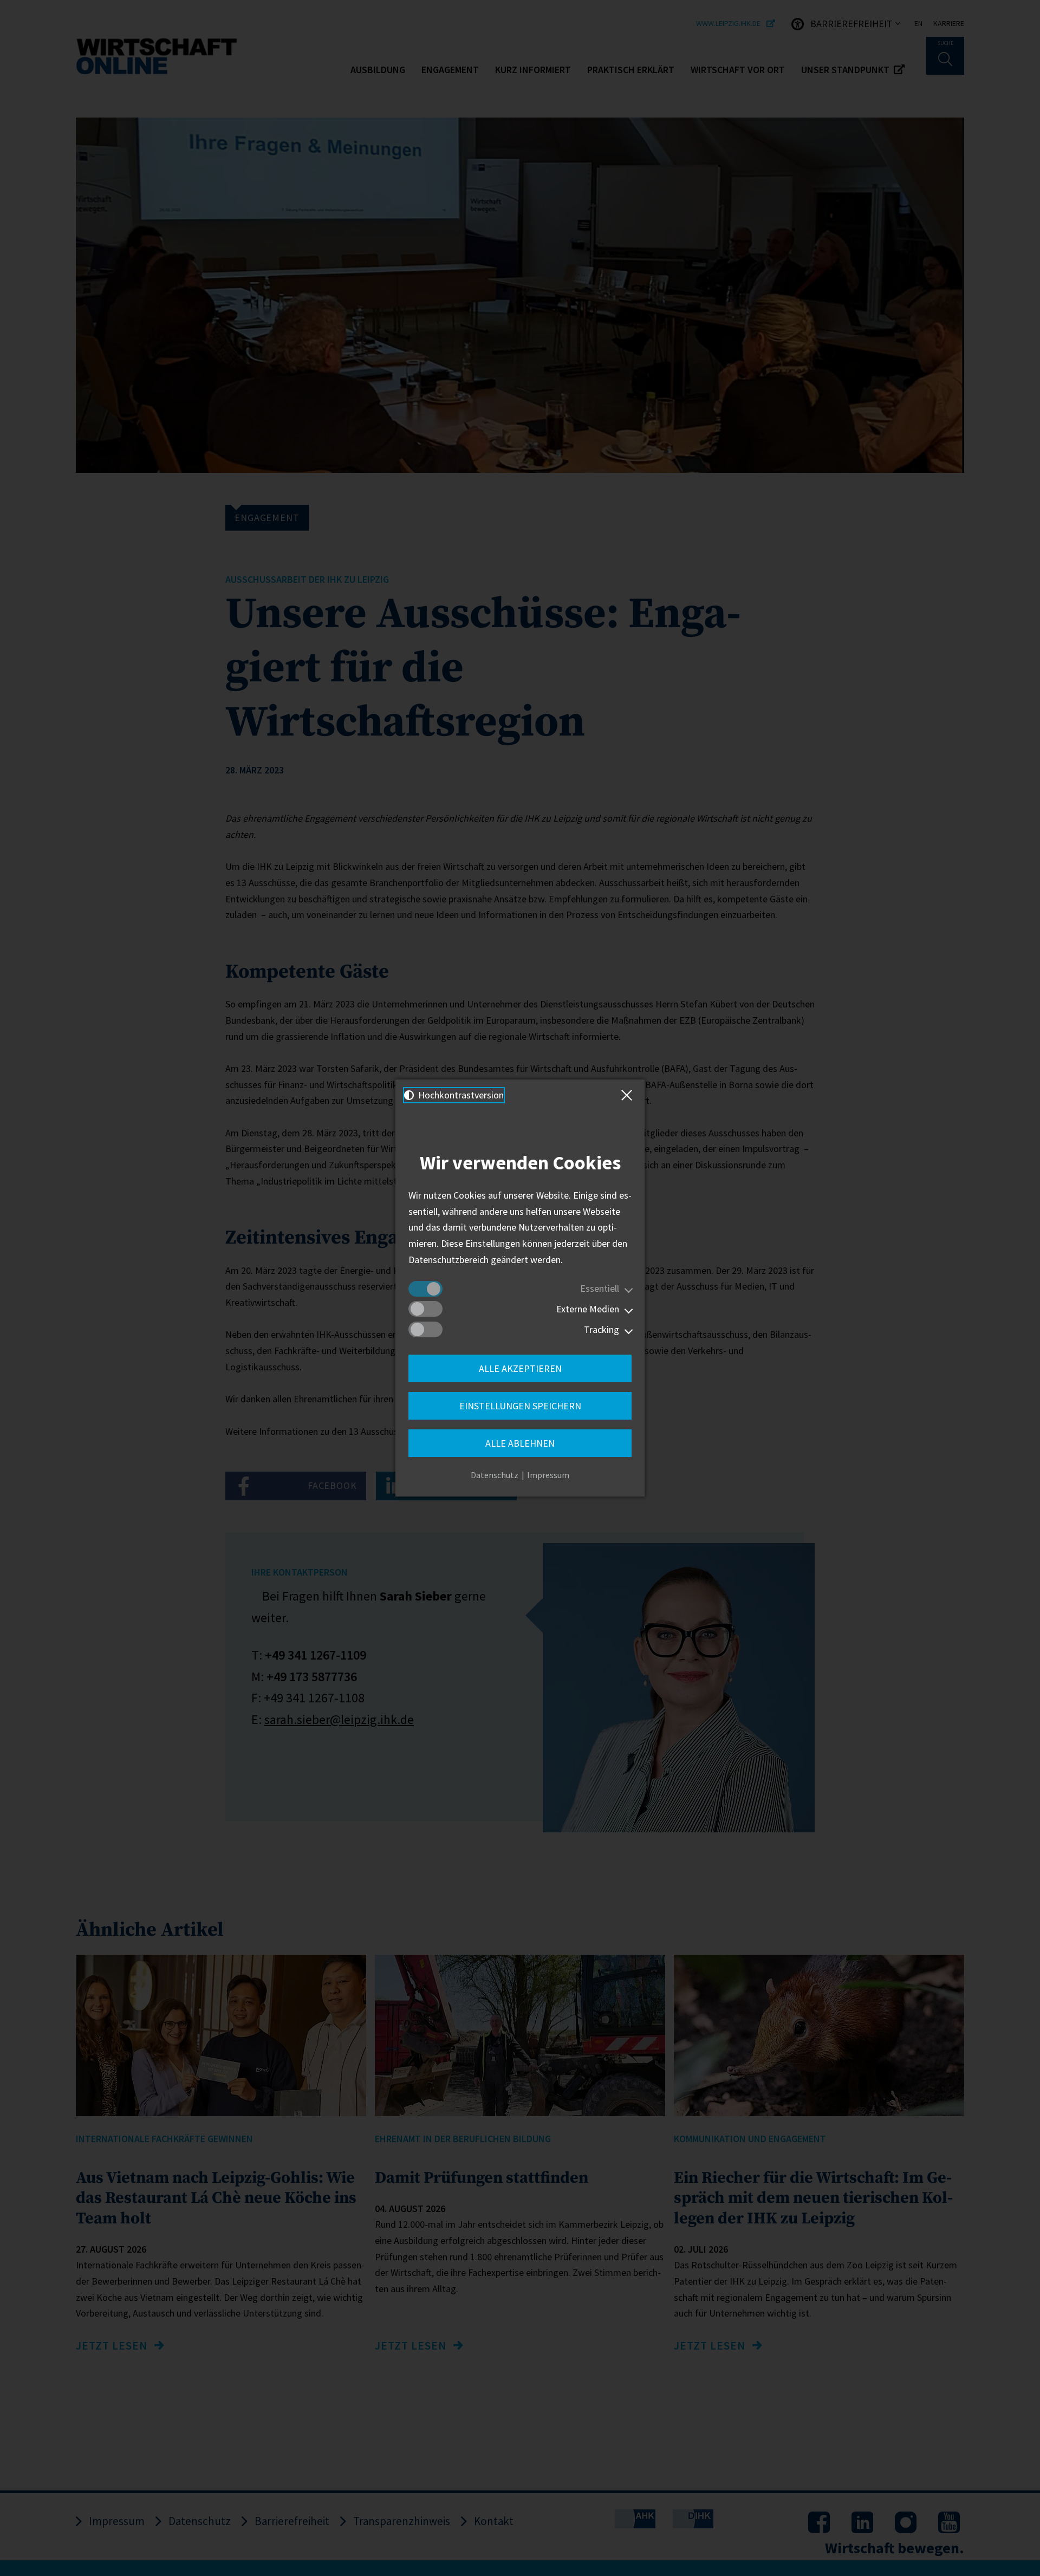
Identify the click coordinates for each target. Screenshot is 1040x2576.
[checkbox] (425, 1289)
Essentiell (600, 1288)
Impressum (548, 1475)
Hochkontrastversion (460, 1095)
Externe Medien (588, 1309)
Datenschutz (495, 1475)
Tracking (602, 1329)
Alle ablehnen (520, 1443)
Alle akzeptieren (520, 1368)
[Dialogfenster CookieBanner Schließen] (629, 1095)
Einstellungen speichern (520, 1406)
